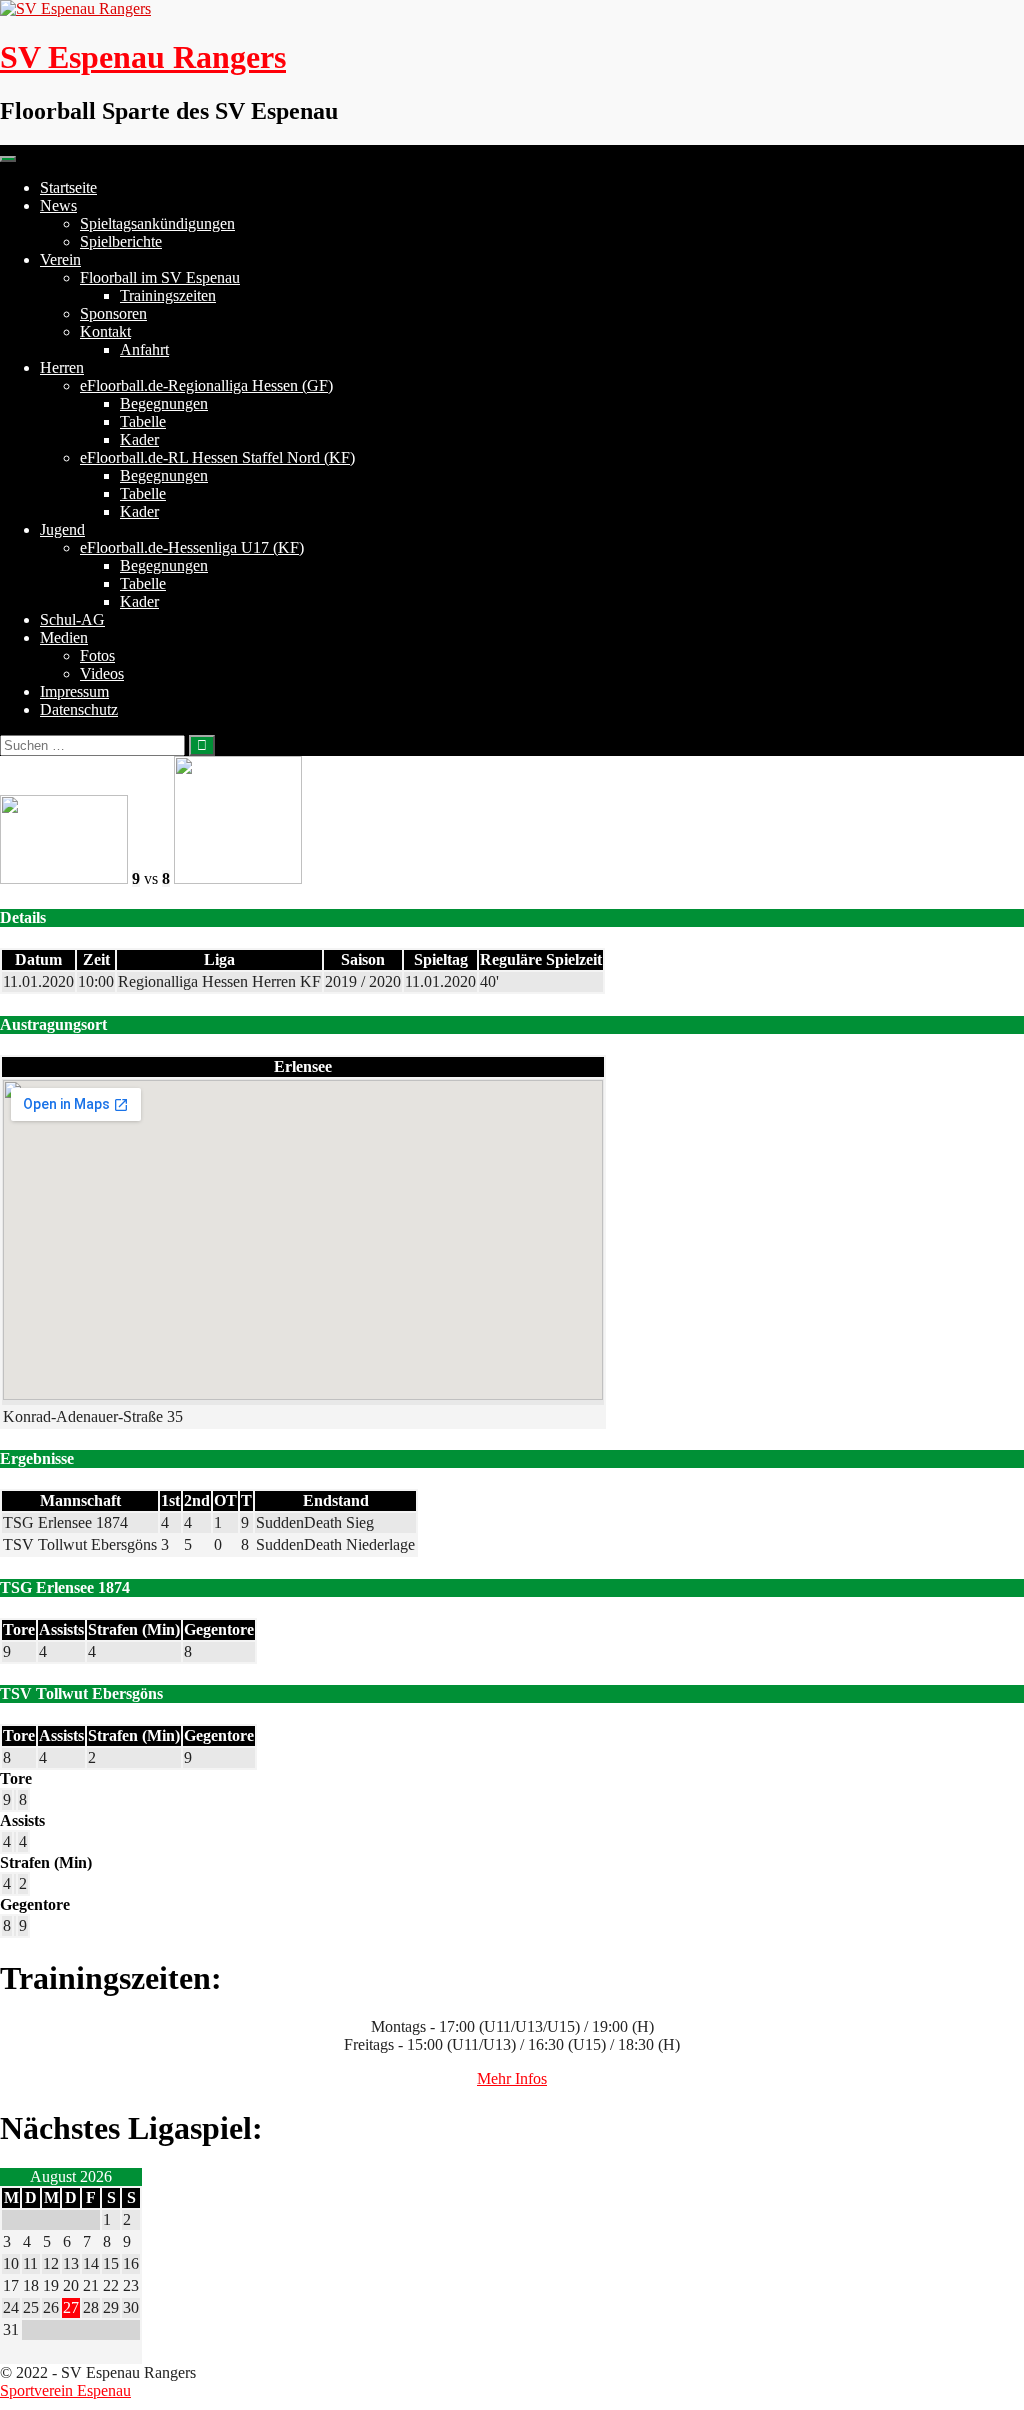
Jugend (62, 529)
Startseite (68, 187)
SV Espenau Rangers (143, 57)
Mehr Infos (512, 2078)
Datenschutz (79, 709)
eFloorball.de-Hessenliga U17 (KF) (192, 547)
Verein (60, 259)
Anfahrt (144, 349)
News (58, 205)
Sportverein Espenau (65, 2390)
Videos (102, 673)
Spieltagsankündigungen (157, 223)
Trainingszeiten (168, 295)
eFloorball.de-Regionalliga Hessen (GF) (206, 385)
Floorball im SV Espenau (160, 277)
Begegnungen (164, 403)
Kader (139, 439)
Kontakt (105, 331)
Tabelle (143, 421)
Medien (64, 637)
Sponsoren (113, 313)
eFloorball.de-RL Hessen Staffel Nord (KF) (217, 457)
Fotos (97, 655)
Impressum (74, 691)
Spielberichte (121, 241)
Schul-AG (72, 619)
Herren (62, 367)
